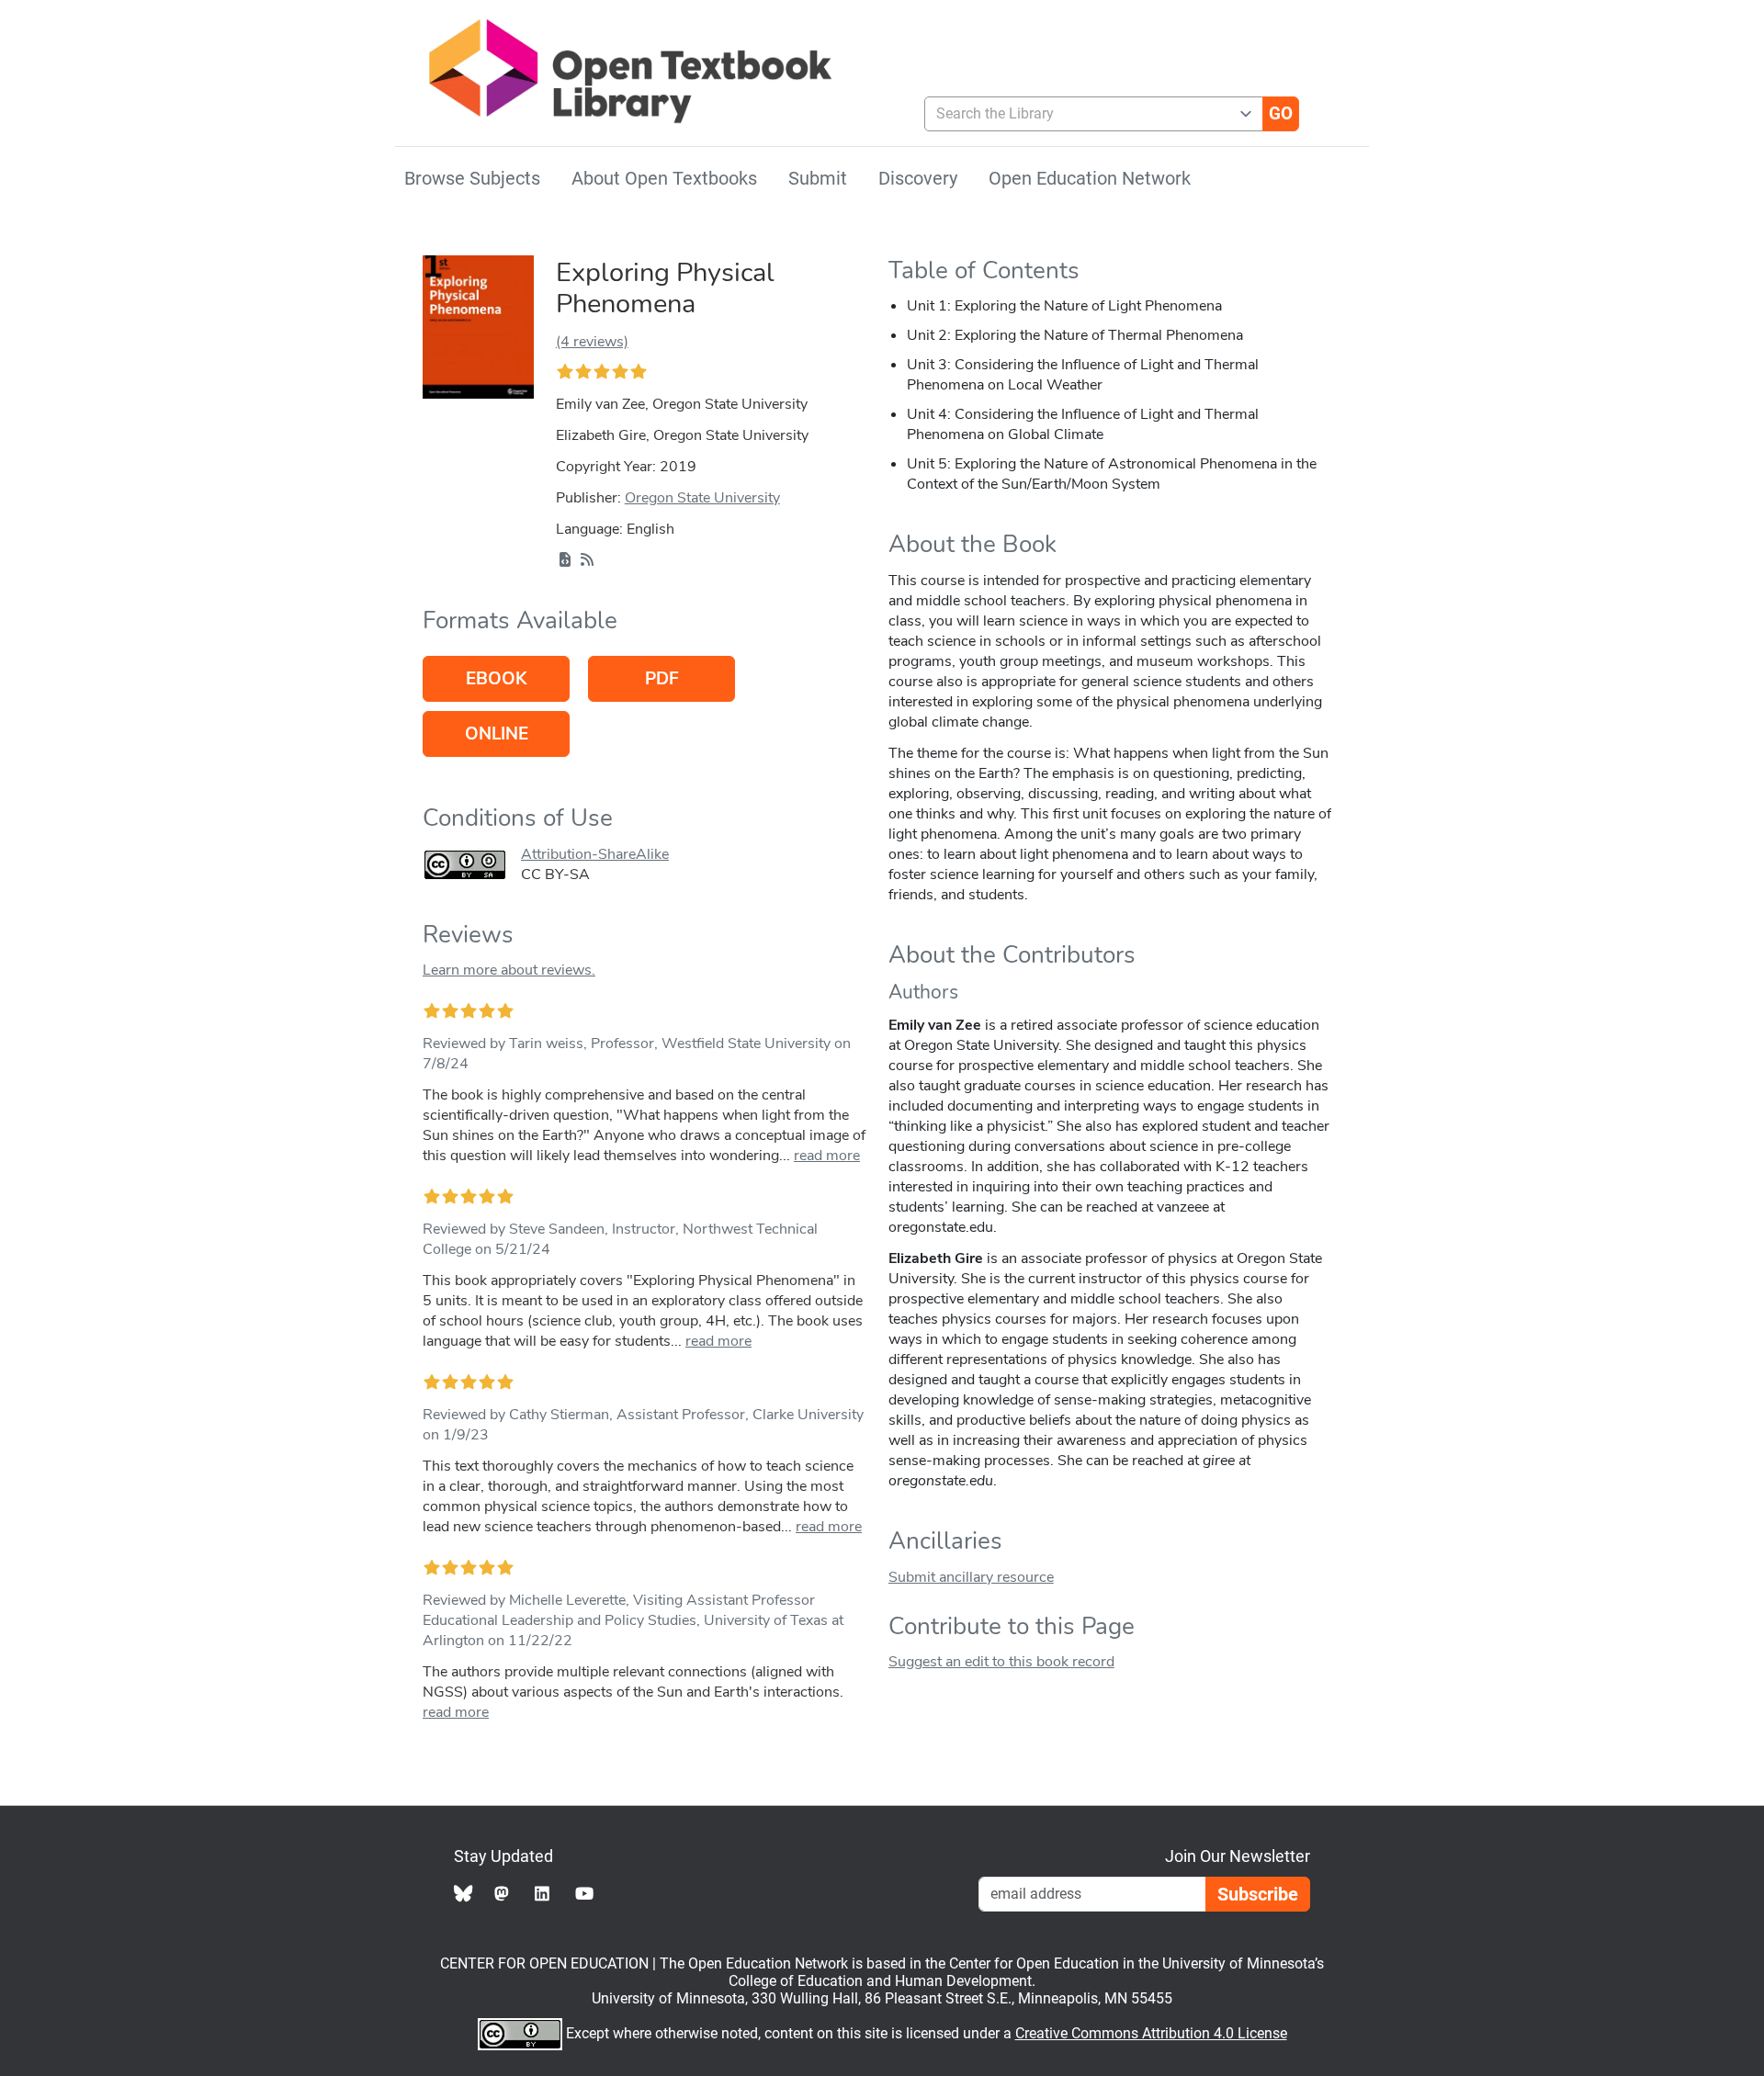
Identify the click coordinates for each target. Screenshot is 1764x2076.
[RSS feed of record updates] (587, 560)
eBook (496, 679)
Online (497, 734)
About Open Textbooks (664, 178)
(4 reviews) (592, 342)
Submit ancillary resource (971, 1577)
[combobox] (1086, 114)
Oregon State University (702, 498)
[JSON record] (565, 560)
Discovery (918, 178)
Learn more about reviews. (509, 970)
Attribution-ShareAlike (595, 854)
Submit (818, 178)
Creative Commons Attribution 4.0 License (1151, 2033)
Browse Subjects (472, 178)
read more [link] (827, 1156)
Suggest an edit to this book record (1001, 1662)
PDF (662, 679)
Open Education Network (1090, 178)
